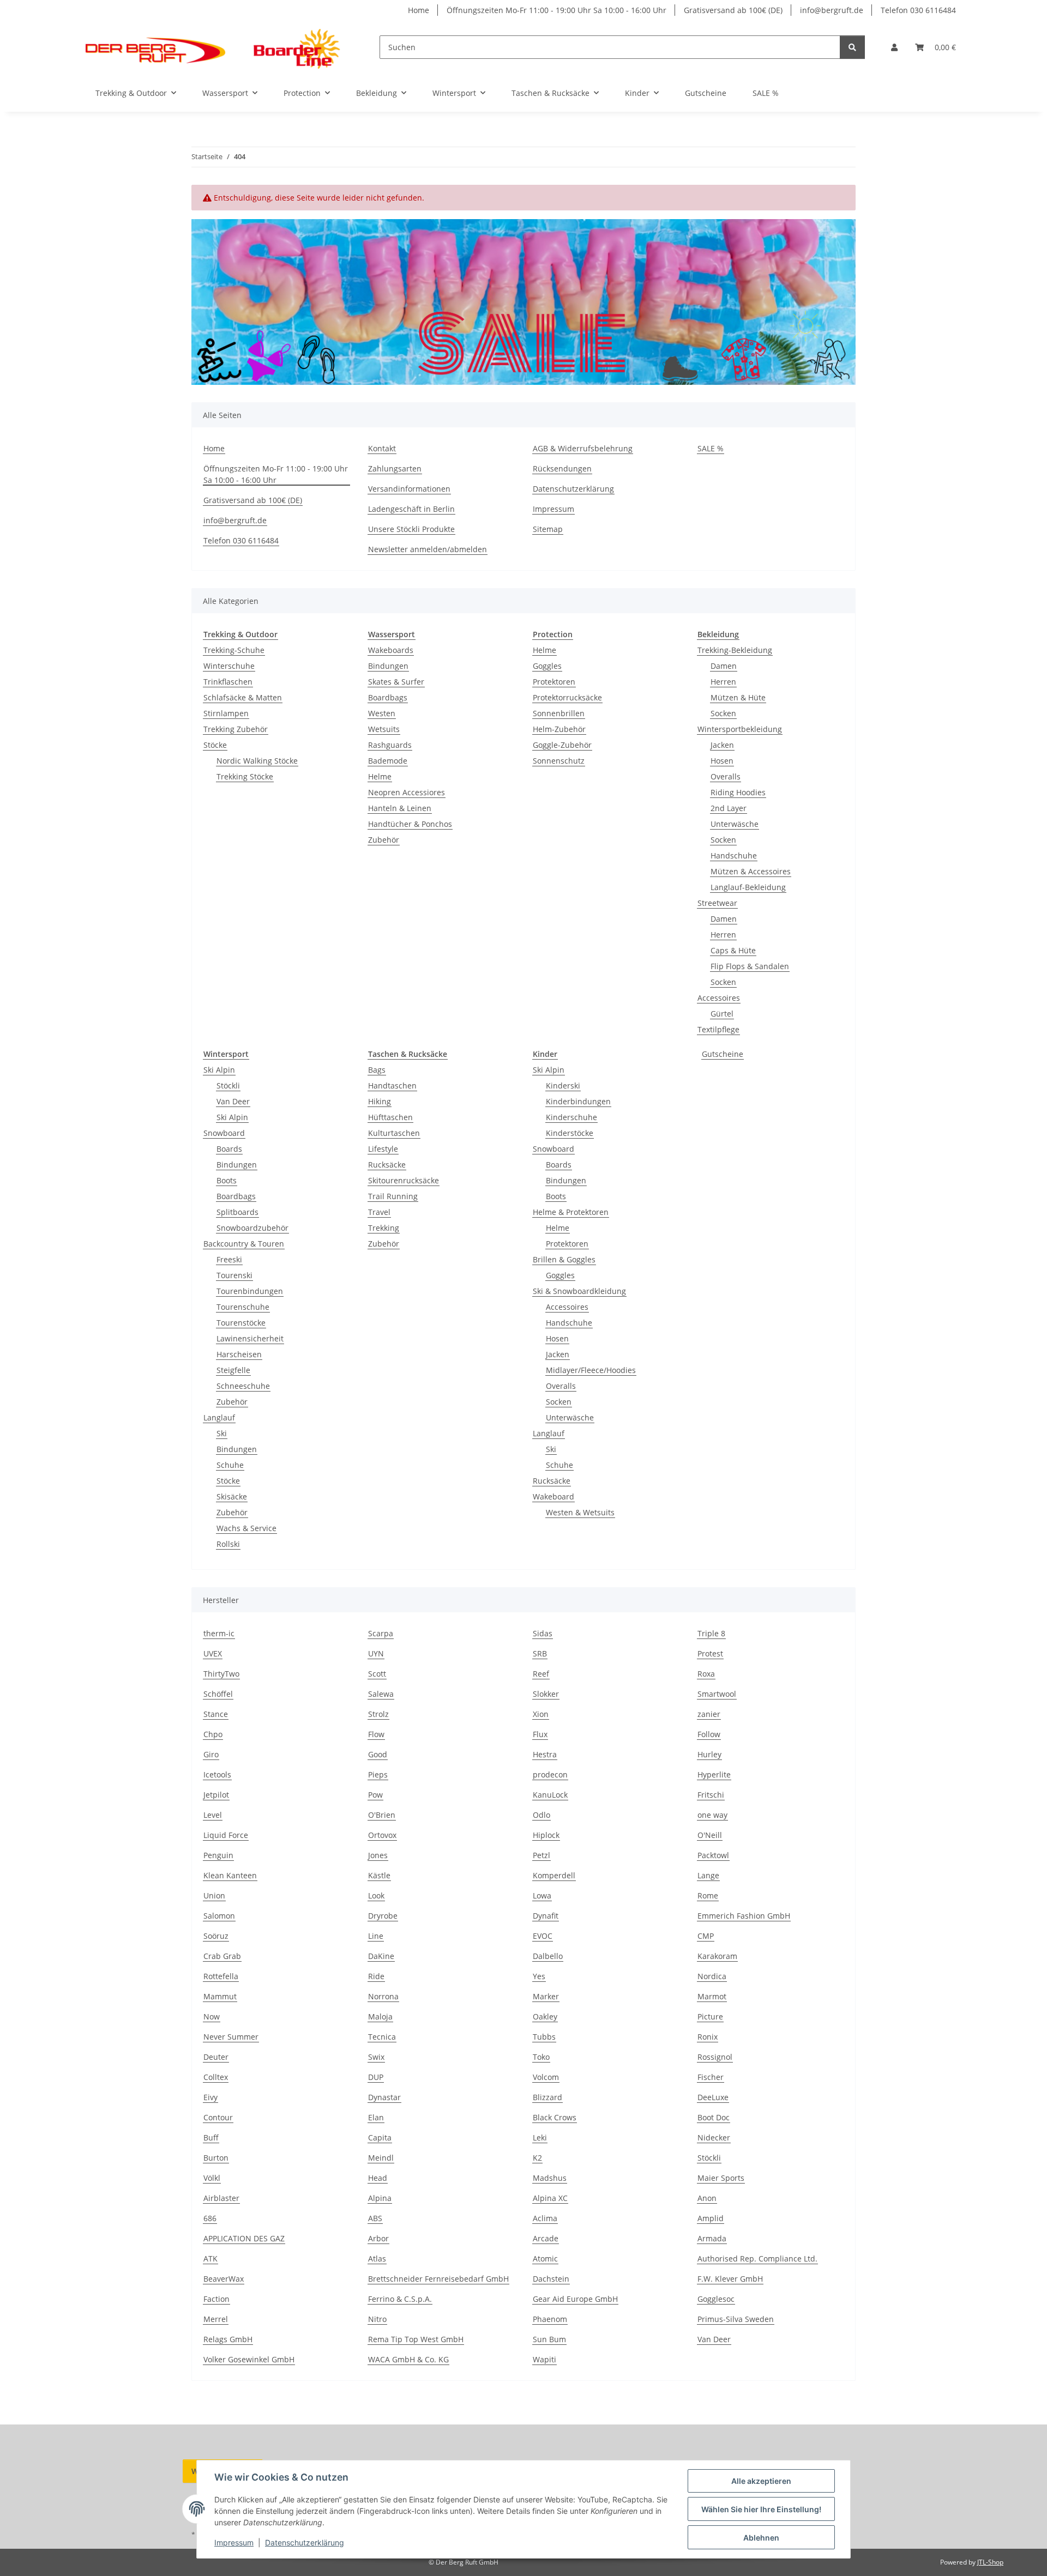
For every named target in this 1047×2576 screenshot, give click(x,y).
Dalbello (548, 1956)
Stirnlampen (226, 713)
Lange (708, 1875)
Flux (540, 1734)
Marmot (712, 1996)
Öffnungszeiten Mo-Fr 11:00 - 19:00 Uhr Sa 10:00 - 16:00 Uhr (556, 10)
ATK (210, 2258)
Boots (227, 1180)
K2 (537, 2158)
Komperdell (554, 1875)
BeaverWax (224, 2279)
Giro (211, 1754)
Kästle (379, 1875)
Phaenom (550, 2319)
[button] (894, 47)
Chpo (213, 1734)
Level (213, 1815)
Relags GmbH (228, 2339)
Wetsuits (384, 729)
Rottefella (221, 1976)
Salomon (219, 1916)
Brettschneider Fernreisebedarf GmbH (438, 2279)
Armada (712, 2238)
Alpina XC (550, 2198)
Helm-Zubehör (559, 729)
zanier (709, 1714)
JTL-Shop (990, 2562)
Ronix (708, 2037)
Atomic (545, 2258)
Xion (541, 1714)
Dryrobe (383, 1916)
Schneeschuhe (243, 1386)
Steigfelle (233, 1370)
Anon (707, 2198)
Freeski (229, 1259)
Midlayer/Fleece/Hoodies (591, 1370)
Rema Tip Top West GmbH (416, 2339)
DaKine (381, 1956)
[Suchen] (852, 47)
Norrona (383, 1996)
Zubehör (384, 840)
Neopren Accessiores (407, 792)
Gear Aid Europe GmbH (575, 2299)
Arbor (378, 2238)
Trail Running (393, 1196)
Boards (229, 1149)
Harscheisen (239, 1354)
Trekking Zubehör (236, 729)
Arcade (546, 2238)
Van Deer (233, 1101)
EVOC (543, 1936)
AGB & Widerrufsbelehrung (583, 448)
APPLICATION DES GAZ (244, 2238)
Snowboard (224, 1133)
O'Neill (710, 1835)
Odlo (541, 1815)
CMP (706, 1936)
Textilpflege (718, 1029)
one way (712, 1815)
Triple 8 (711, 1633)
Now (212, 2016)
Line (376, 1936)
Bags (377, 1070)
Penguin (218, 1855)
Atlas (377, 2258)
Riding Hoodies (738, 792)
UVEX (213, 1653)
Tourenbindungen (250, 1291)
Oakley (545, 2016)
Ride (376, 1976)
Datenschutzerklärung (305, 2542)
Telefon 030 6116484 (918, 10)
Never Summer (231, 2037)
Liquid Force (226, 1835)
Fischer (711, 2077)
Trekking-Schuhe (234, 650)
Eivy (210, 2097)
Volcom (546, 2077)
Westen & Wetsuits (580, 1512)
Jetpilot (216, 1795)
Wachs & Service (246, 1528)
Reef (541, 1674)
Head (378, 2178)
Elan (376, 2117)
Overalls (726, 776)
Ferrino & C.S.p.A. (400, 2299)
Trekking (384, 1228)
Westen (382, 713)
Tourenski (234, 1275)
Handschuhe (734, 855)
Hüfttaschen (390, 1117)
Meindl (381, 2158)
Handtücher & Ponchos (410, 824)
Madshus (550, 2178)
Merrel (216, 2319)
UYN (376, 1653)
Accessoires (719, 998)
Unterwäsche (735, 824)
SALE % (766, 93)
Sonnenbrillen (559, 713)
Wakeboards (391, 650)
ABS (375, 2218)
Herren (723, 682)
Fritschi (711, 1795)
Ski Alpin (219, 1070)
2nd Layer (729, 808)
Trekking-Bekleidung (735, 650)
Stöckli (228, 1086)
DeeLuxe (713, 2097)
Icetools (217, 1774)
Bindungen (388, 666)
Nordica (712, 1976)
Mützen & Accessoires (751, 871)
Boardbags (388, 697)
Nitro (377, 2319)
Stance (216, 1714)
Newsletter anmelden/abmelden (428, 549)
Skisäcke (232, 1496)
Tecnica (382, 2037)
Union (214, 1895)
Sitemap (548, 529)
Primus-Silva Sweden (736, 2319)
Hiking (380, 1101)
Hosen (722, 761)
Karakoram (717, 1956)
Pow (375, 1795)
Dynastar (384, 2097)
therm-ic (219, 1633)
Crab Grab (222, 1956)
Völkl (212, 2178)
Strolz (378, 1714)
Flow (376, 1734)
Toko (541, 2057)
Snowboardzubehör (252, 1228)
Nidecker (714, 2137)
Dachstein (551, 2279)
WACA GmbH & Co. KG (408, 2359)
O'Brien (382, 1815)
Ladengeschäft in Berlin (411, 509)
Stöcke (215, 745)
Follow (709, 1734)
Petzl (541, 1855)
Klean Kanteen (230, 1875)
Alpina (380, 2198)
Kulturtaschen (394, 1133)
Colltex (216, 2077)
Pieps (378, 1774)
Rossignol (715, 2057)
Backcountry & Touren (244, 1244)
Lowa (542, 1895)
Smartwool (717, 1694)
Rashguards (390, 745)
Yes (539, 1976)
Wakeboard (553, 1496)
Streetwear (717, 903)
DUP (376, 2077)
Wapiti (544, 2359)
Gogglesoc (716, 2299)
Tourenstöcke (241, 1323)
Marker (546, 1996)
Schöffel (218, 1694)
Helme (380, 776)
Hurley (709, 1754)
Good (378, 1754)
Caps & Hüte (733, 950)
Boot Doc (714, 2117)
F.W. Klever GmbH (730, 2279)
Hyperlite (714, 1774)
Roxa (706, 1674)
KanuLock (550, 1795)
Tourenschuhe (243, 1307)
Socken (723, 713)
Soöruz (216, 1936)
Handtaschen (392, 1086)
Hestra (545, 1754)
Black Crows (555, 2117)
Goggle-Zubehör (562, 745)
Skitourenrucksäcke (404, 1180)
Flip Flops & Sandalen (750, 966)
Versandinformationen (409, 489)
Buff (211, 2137)
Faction (216, 2299)
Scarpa (381, 1633)
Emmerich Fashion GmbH (744, 1916)
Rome (708, 1895)
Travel (379, 1212)
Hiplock (546, 1835)
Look (376, 1895)
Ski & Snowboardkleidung (579, 1291)
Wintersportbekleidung (740, 729)
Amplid (711, 2218)
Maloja (380, 2016)
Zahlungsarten (395, 468)
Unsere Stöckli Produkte (411, 529)
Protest (710, 1653)
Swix (376, 2057)
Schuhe (230, 1465)
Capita (380, 2137)
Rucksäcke (387, 1165)
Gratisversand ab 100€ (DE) (733, 10)
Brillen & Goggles (564, 1259)
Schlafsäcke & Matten (243, 697)
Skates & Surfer (396, 682)
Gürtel (722, 1014)
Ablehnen (761, 2538)
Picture (710, 2016)
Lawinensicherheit (250, 1338)
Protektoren (554, 682)
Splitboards (237, 1212)
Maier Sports (721, 2178)
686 (210, 2218)
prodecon (550, 1774)
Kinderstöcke (570, 1133)
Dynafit (546, 1916)
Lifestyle (383, 1149)
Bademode (388, 761)
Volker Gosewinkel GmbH (249, 2359)
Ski (222, 1433)
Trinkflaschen (228, 682)
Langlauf (219, 1417)
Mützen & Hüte (738, 697)
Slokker (546, 1694)
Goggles (547, 666)
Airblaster (221, 2198)
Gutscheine (723, 1054)
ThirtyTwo (221, 1674)
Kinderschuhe (571, 1117)
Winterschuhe (229, 666)
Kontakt (382, 448)
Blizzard (547, 2097)
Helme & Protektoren (571, 1212)
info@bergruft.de (832, 10)
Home (419, 10)
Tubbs (544, 2037)
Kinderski (563, 1086)
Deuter (216, 2057)
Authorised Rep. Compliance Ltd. (757, 2258)
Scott (377, 1674)
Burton (216, 2158)
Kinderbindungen (578, 1101)
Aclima (545, 2218)
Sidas (543, 1633)
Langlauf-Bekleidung (748, 887)
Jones (378, 1855)
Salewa (381, 1694)
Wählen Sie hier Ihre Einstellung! (761, 2509)
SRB (540, 1653)
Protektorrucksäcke (567, 697)
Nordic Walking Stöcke (257, 761)
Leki (540, 2137)
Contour (218, 2117)
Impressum (234, 2542)
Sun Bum (549, 2339)
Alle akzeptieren (761, 2481)
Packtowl (713, 1855)
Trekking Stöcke (245, 776)
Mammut (220, 1996)
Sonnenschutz (559, 761)
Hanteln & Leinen (400, 808)
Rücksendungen (562, 468)
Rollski (228, 1544)
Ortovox (382, 1835)
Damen (724, 666)
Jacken (722, 745)
